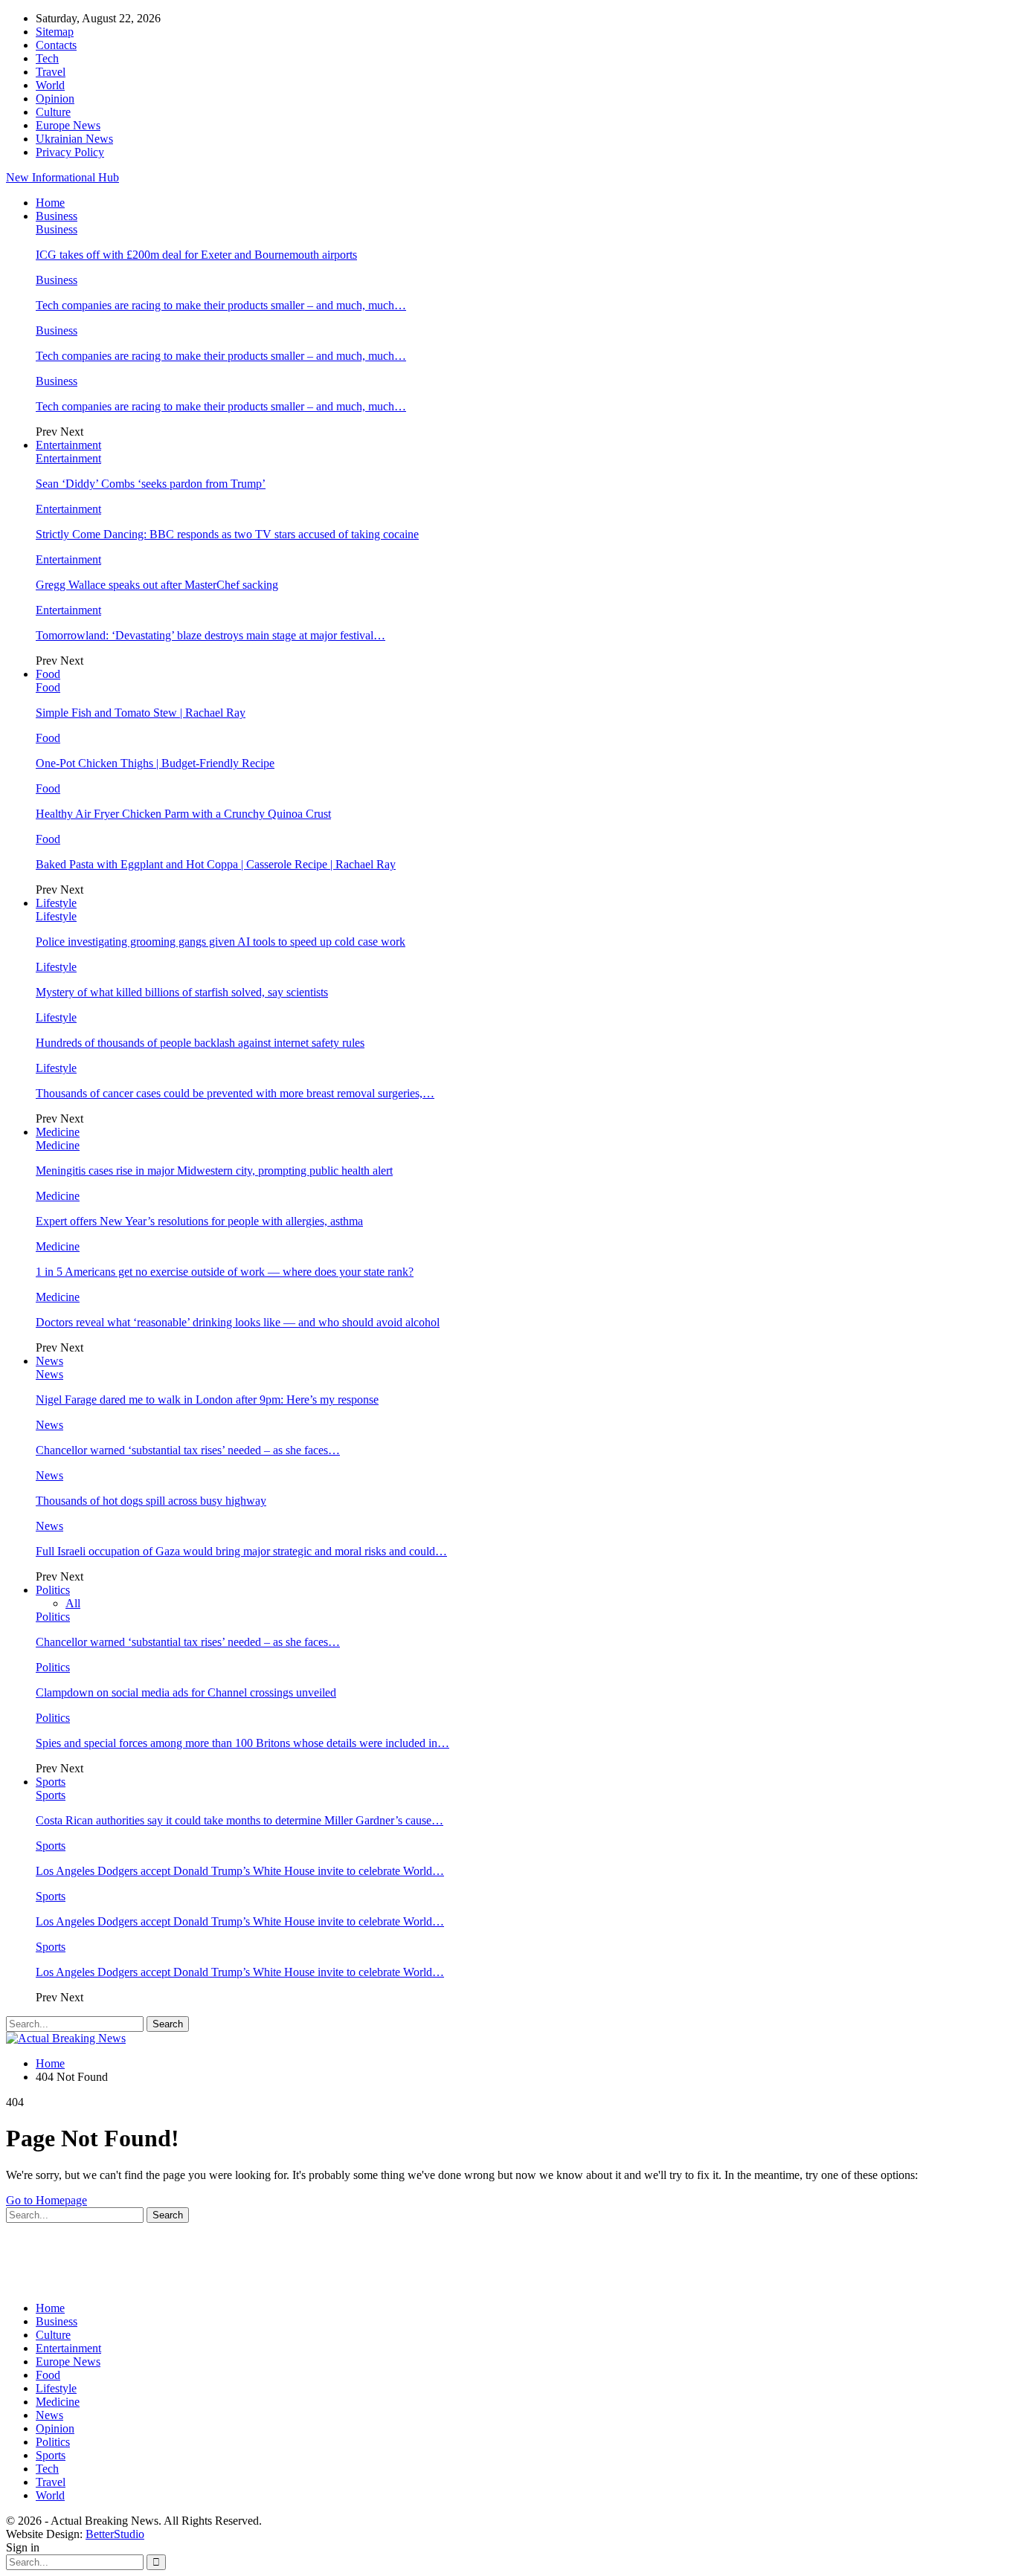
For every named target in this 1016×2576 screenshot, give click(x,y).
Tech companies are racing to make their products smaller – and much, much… (221, 305)
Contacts (56, 45)
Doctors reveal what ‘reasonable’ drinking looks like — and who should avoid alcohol (238, 1322)
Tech (47, 58)
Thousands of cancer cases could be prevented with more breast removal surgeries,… (235, 1093)
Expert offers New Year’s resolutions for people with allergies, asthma (199, 1221)
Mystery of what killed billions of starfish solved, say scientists (182, 992)
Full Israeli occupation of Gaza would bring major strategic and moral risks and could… (241, 1551)
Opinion (55, 99)
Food (48, 674)
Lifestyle (56, 903)
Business (57, 216)
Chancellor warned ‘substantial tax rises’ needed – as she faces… (188, 1450)
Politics (53, 1590)
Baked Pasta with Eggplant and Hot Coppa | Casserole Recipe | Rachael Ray (216, 864)
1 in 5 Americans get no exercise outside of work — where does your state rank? (225, 1272)
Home (50, 203)
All (73, 1603)
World (50, 85)
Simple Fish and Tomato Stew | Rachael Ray (141, 713)
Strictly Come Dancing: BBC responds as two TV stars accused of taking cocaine (227, 534)
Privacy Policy (70, 152)
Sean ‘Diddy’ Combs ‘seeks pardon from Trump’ (151, 484)
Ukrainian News (74, 139)
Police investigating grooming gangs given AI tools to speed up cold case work (221, 942)
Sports (51, 1782)
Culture (53, 112)
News (49, 1361)
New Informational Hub (62, 177)
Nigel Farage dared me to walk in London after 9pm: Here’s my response (207, 1400)
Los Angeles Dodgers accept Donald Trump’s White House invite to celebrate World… (240, 1871)
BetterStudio (115, 2534)
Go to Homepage (46, 2200)
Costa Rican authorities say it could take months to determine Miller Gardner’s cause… (239, 1820)
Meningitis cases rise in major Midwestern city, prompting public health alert (214, 1171)
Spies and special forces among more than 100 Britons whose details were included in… (242, 1743)
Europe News (68, 125)
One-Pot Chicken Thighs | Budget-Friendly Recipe (155, 763)
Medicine (58, 1132)
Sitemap (55, 32)
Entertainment (68, 445)
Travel (51, 72)
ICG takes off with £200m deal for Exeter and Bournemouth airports (196, 255)
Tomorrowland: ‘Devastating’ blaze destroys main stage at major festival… (210, 635)
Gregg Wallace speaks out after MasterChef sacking (157, 585)
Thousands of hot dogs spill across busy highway (151, 1501)
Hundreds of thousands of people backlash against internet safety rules (200, 1043)
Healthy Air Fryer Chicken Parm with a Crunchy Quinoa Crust (183, 814)
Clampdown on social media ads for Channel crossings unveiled (186, 1692)
